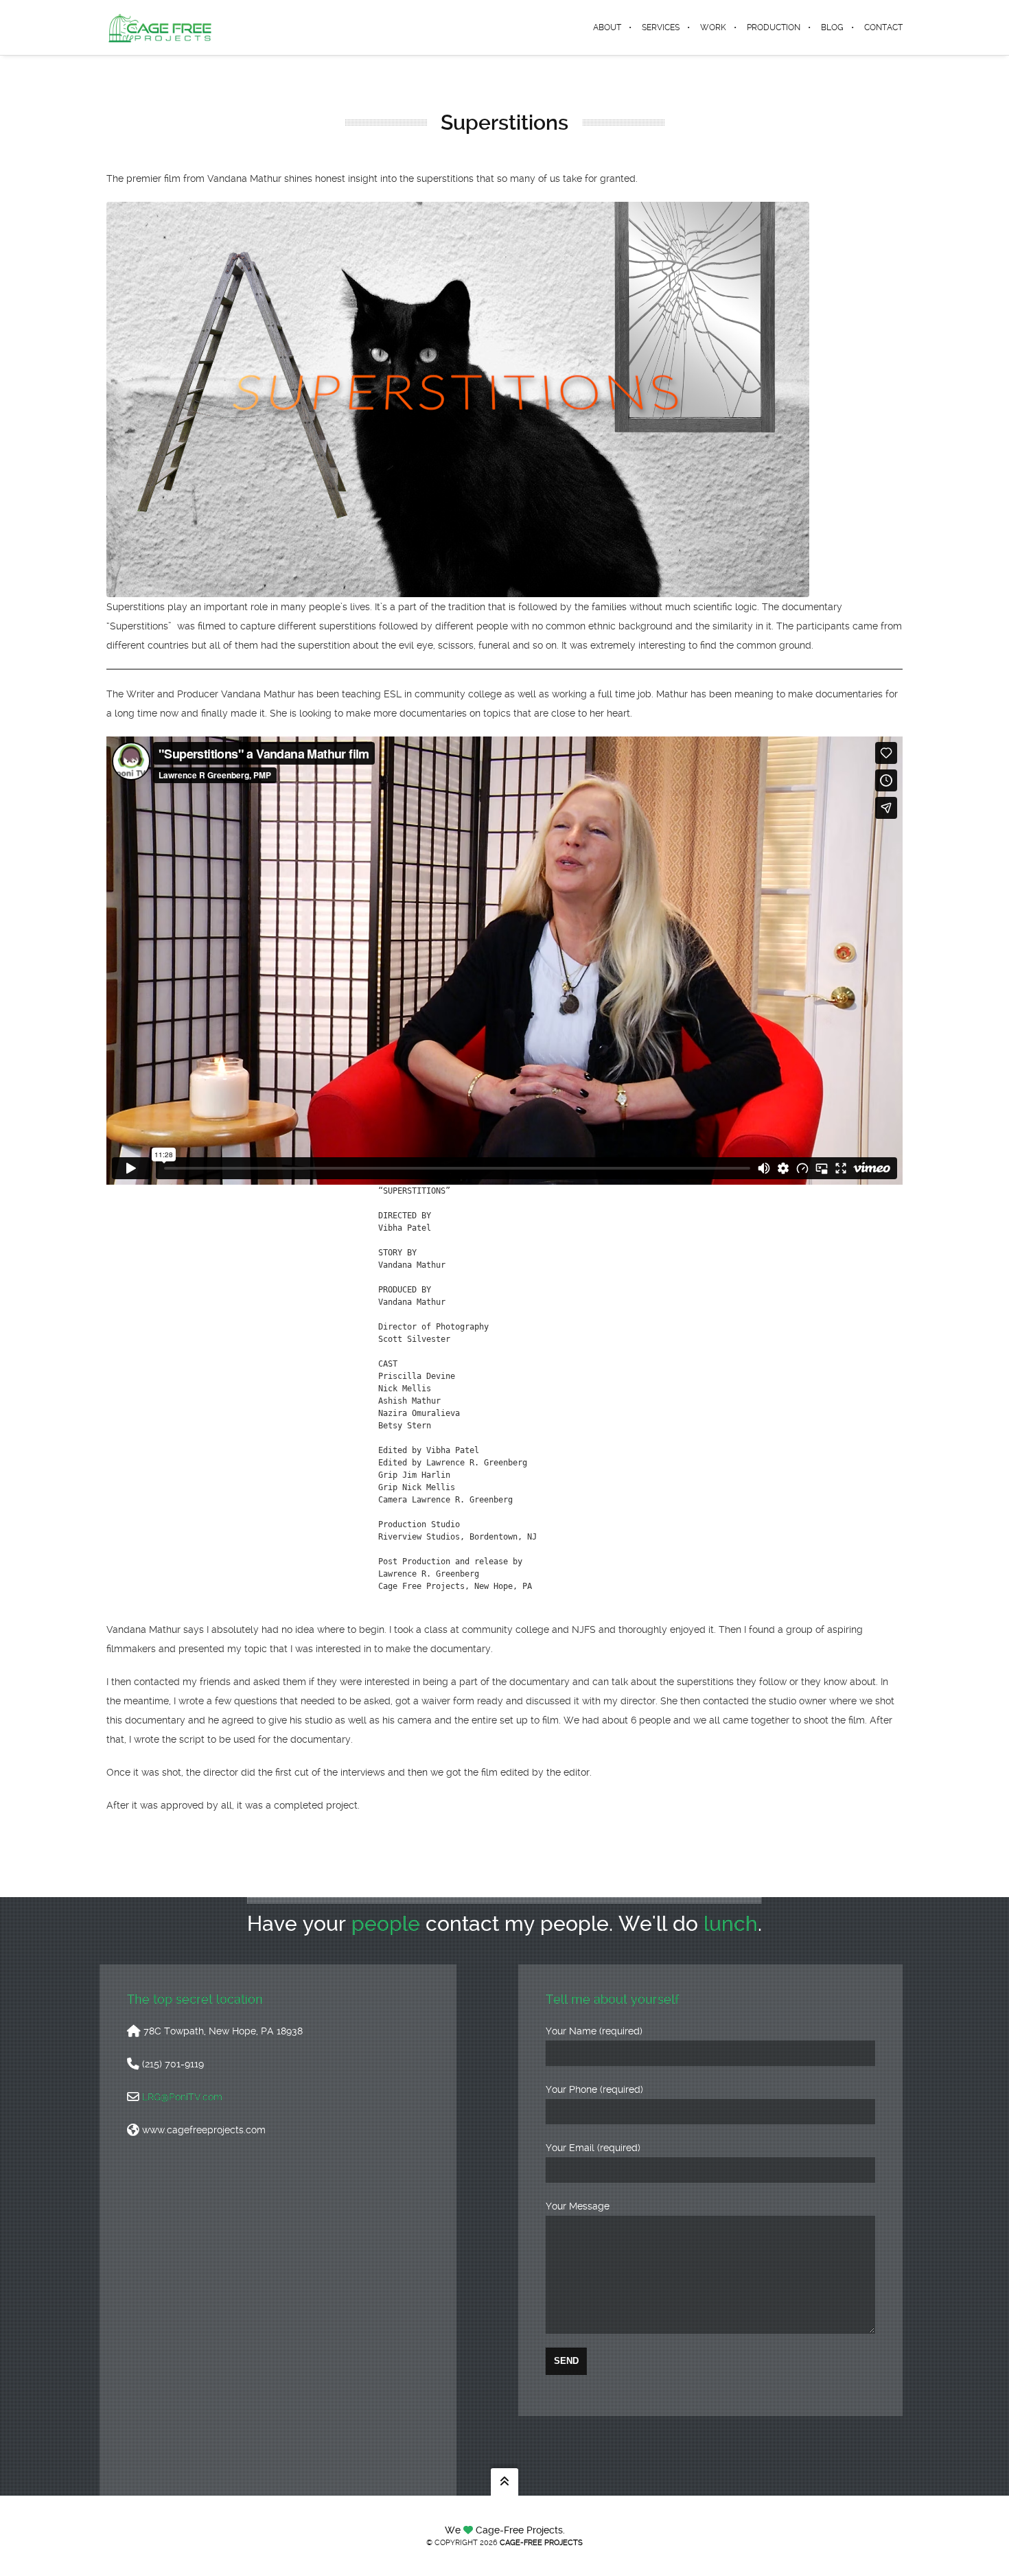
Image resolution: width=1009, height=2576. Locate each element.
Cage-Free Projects (541, 2543)
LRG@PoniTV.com (182, 2097)
